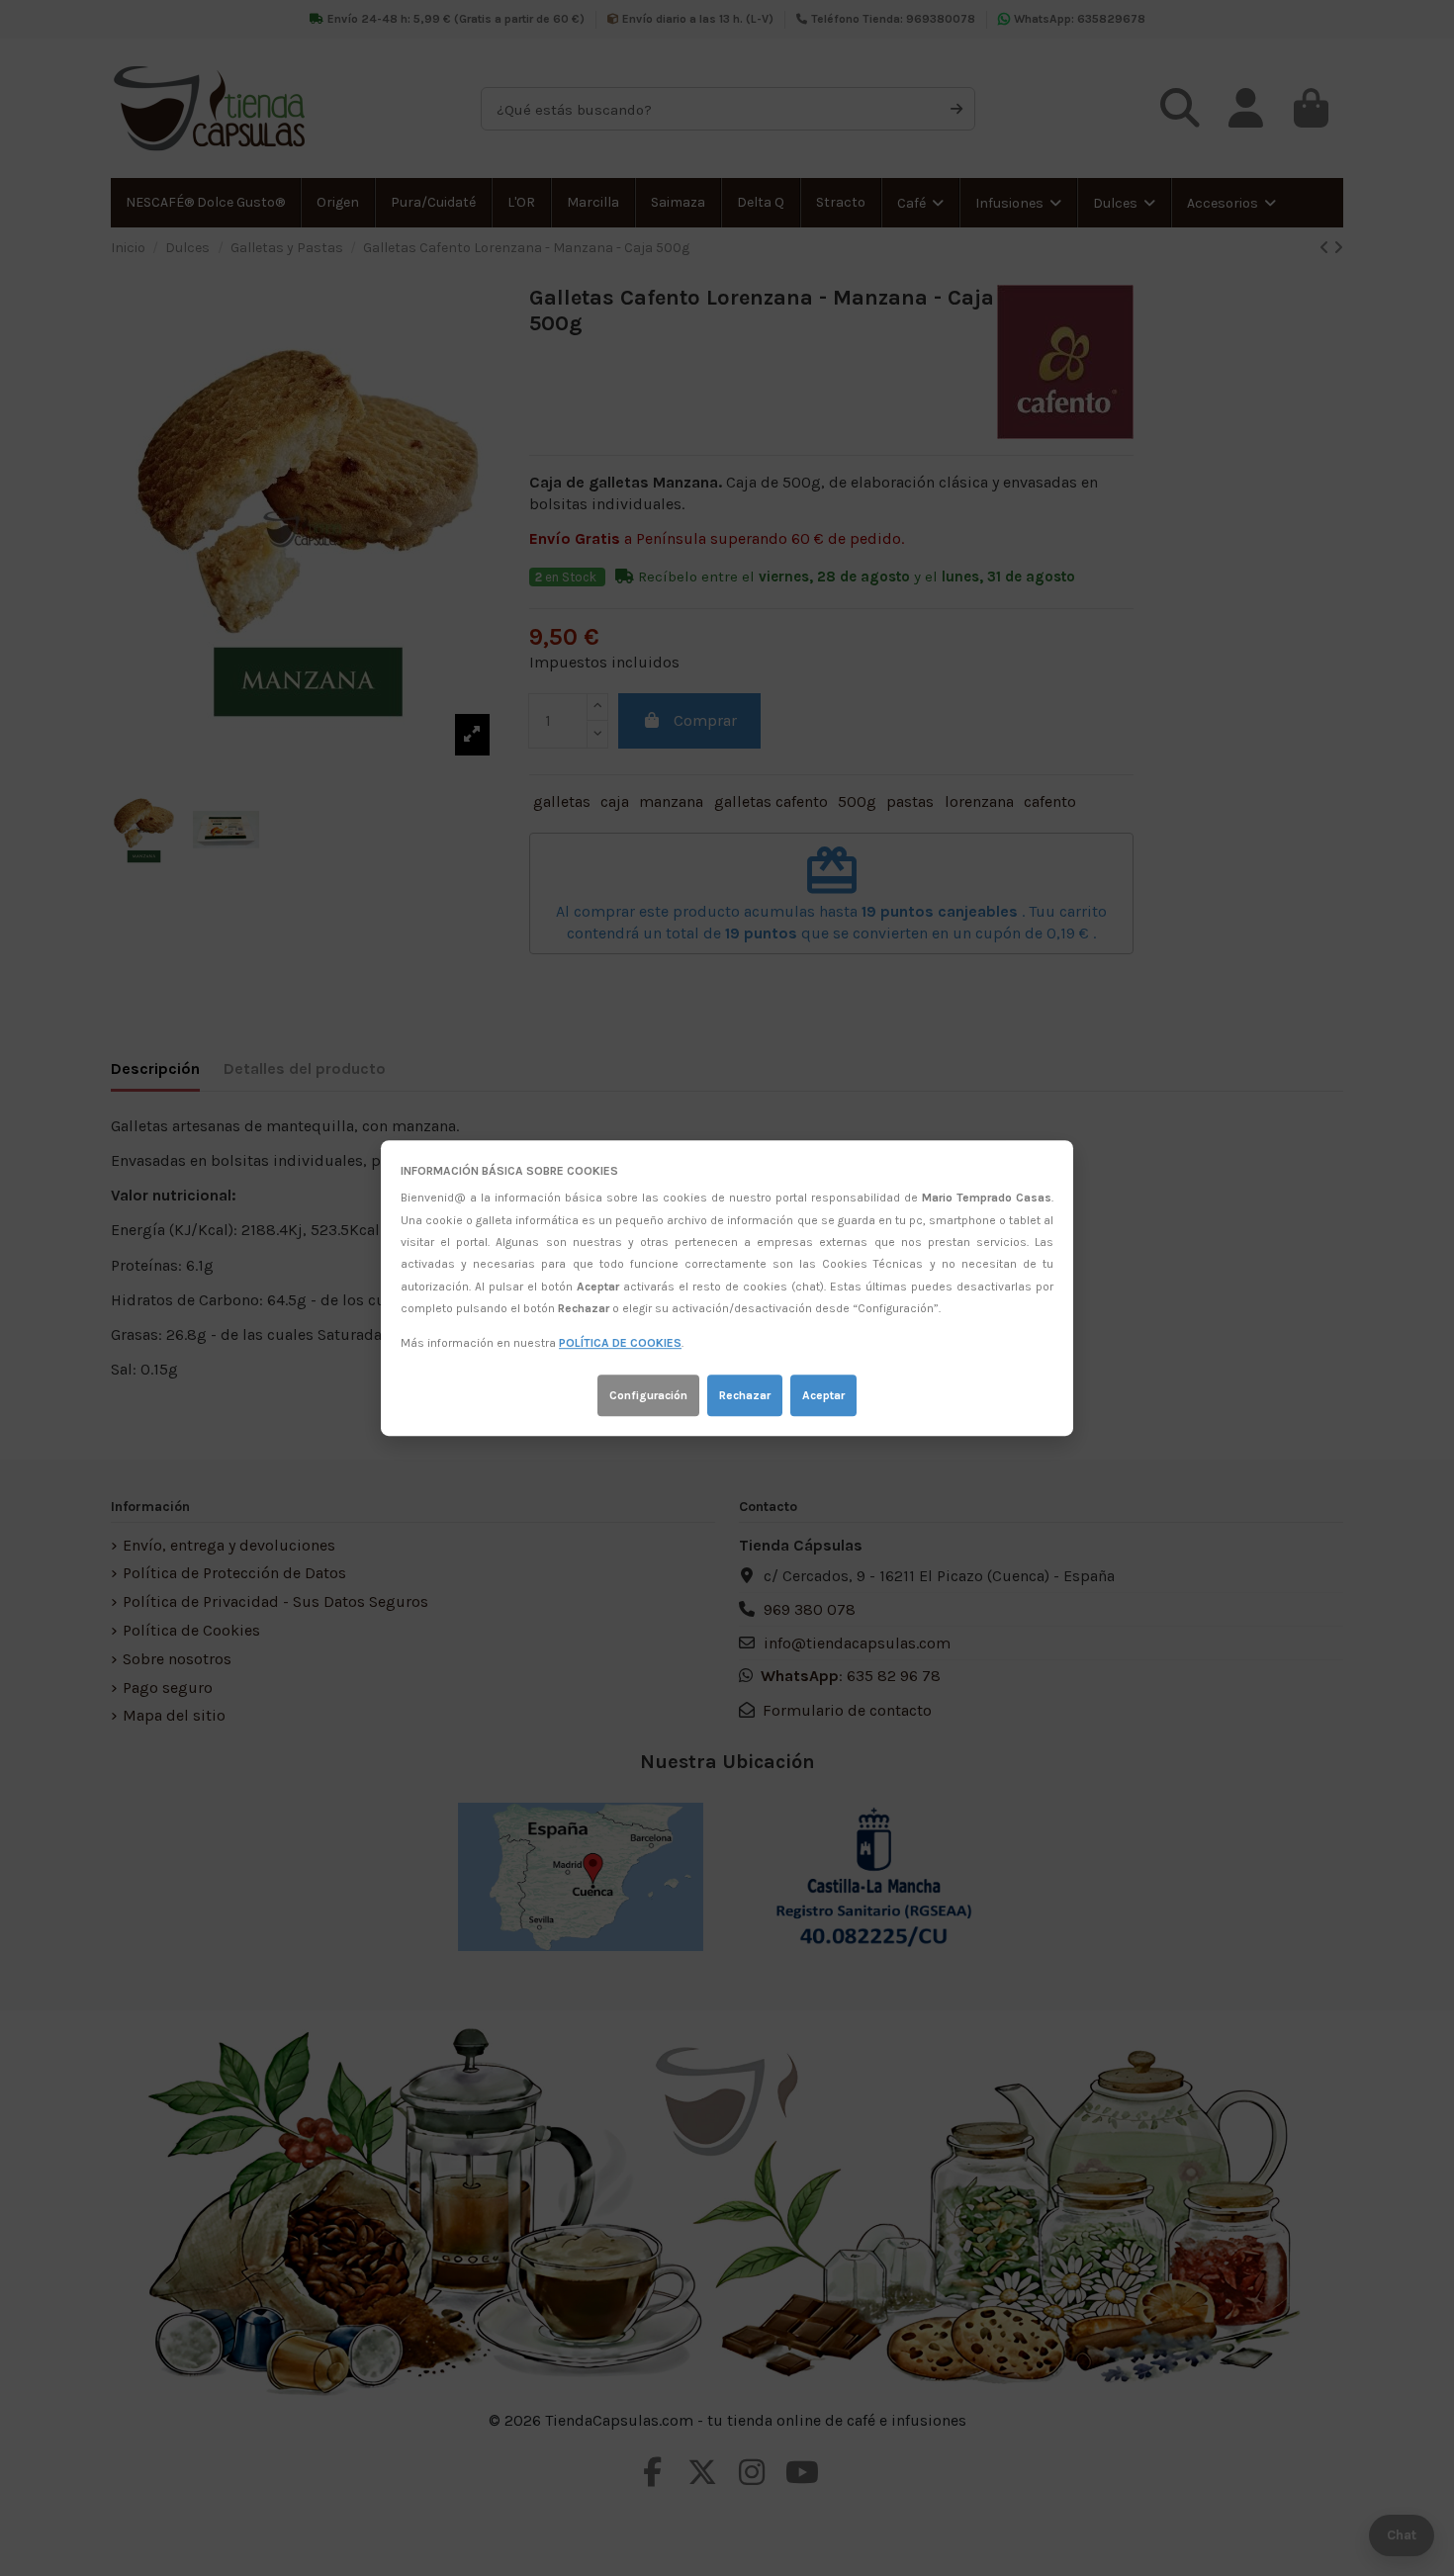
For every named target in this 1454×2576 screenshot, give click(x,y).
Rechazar (745, 1395)
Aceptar (823, 1395)
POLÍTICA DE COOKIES (620, 1344)
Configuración (648, 1395)
